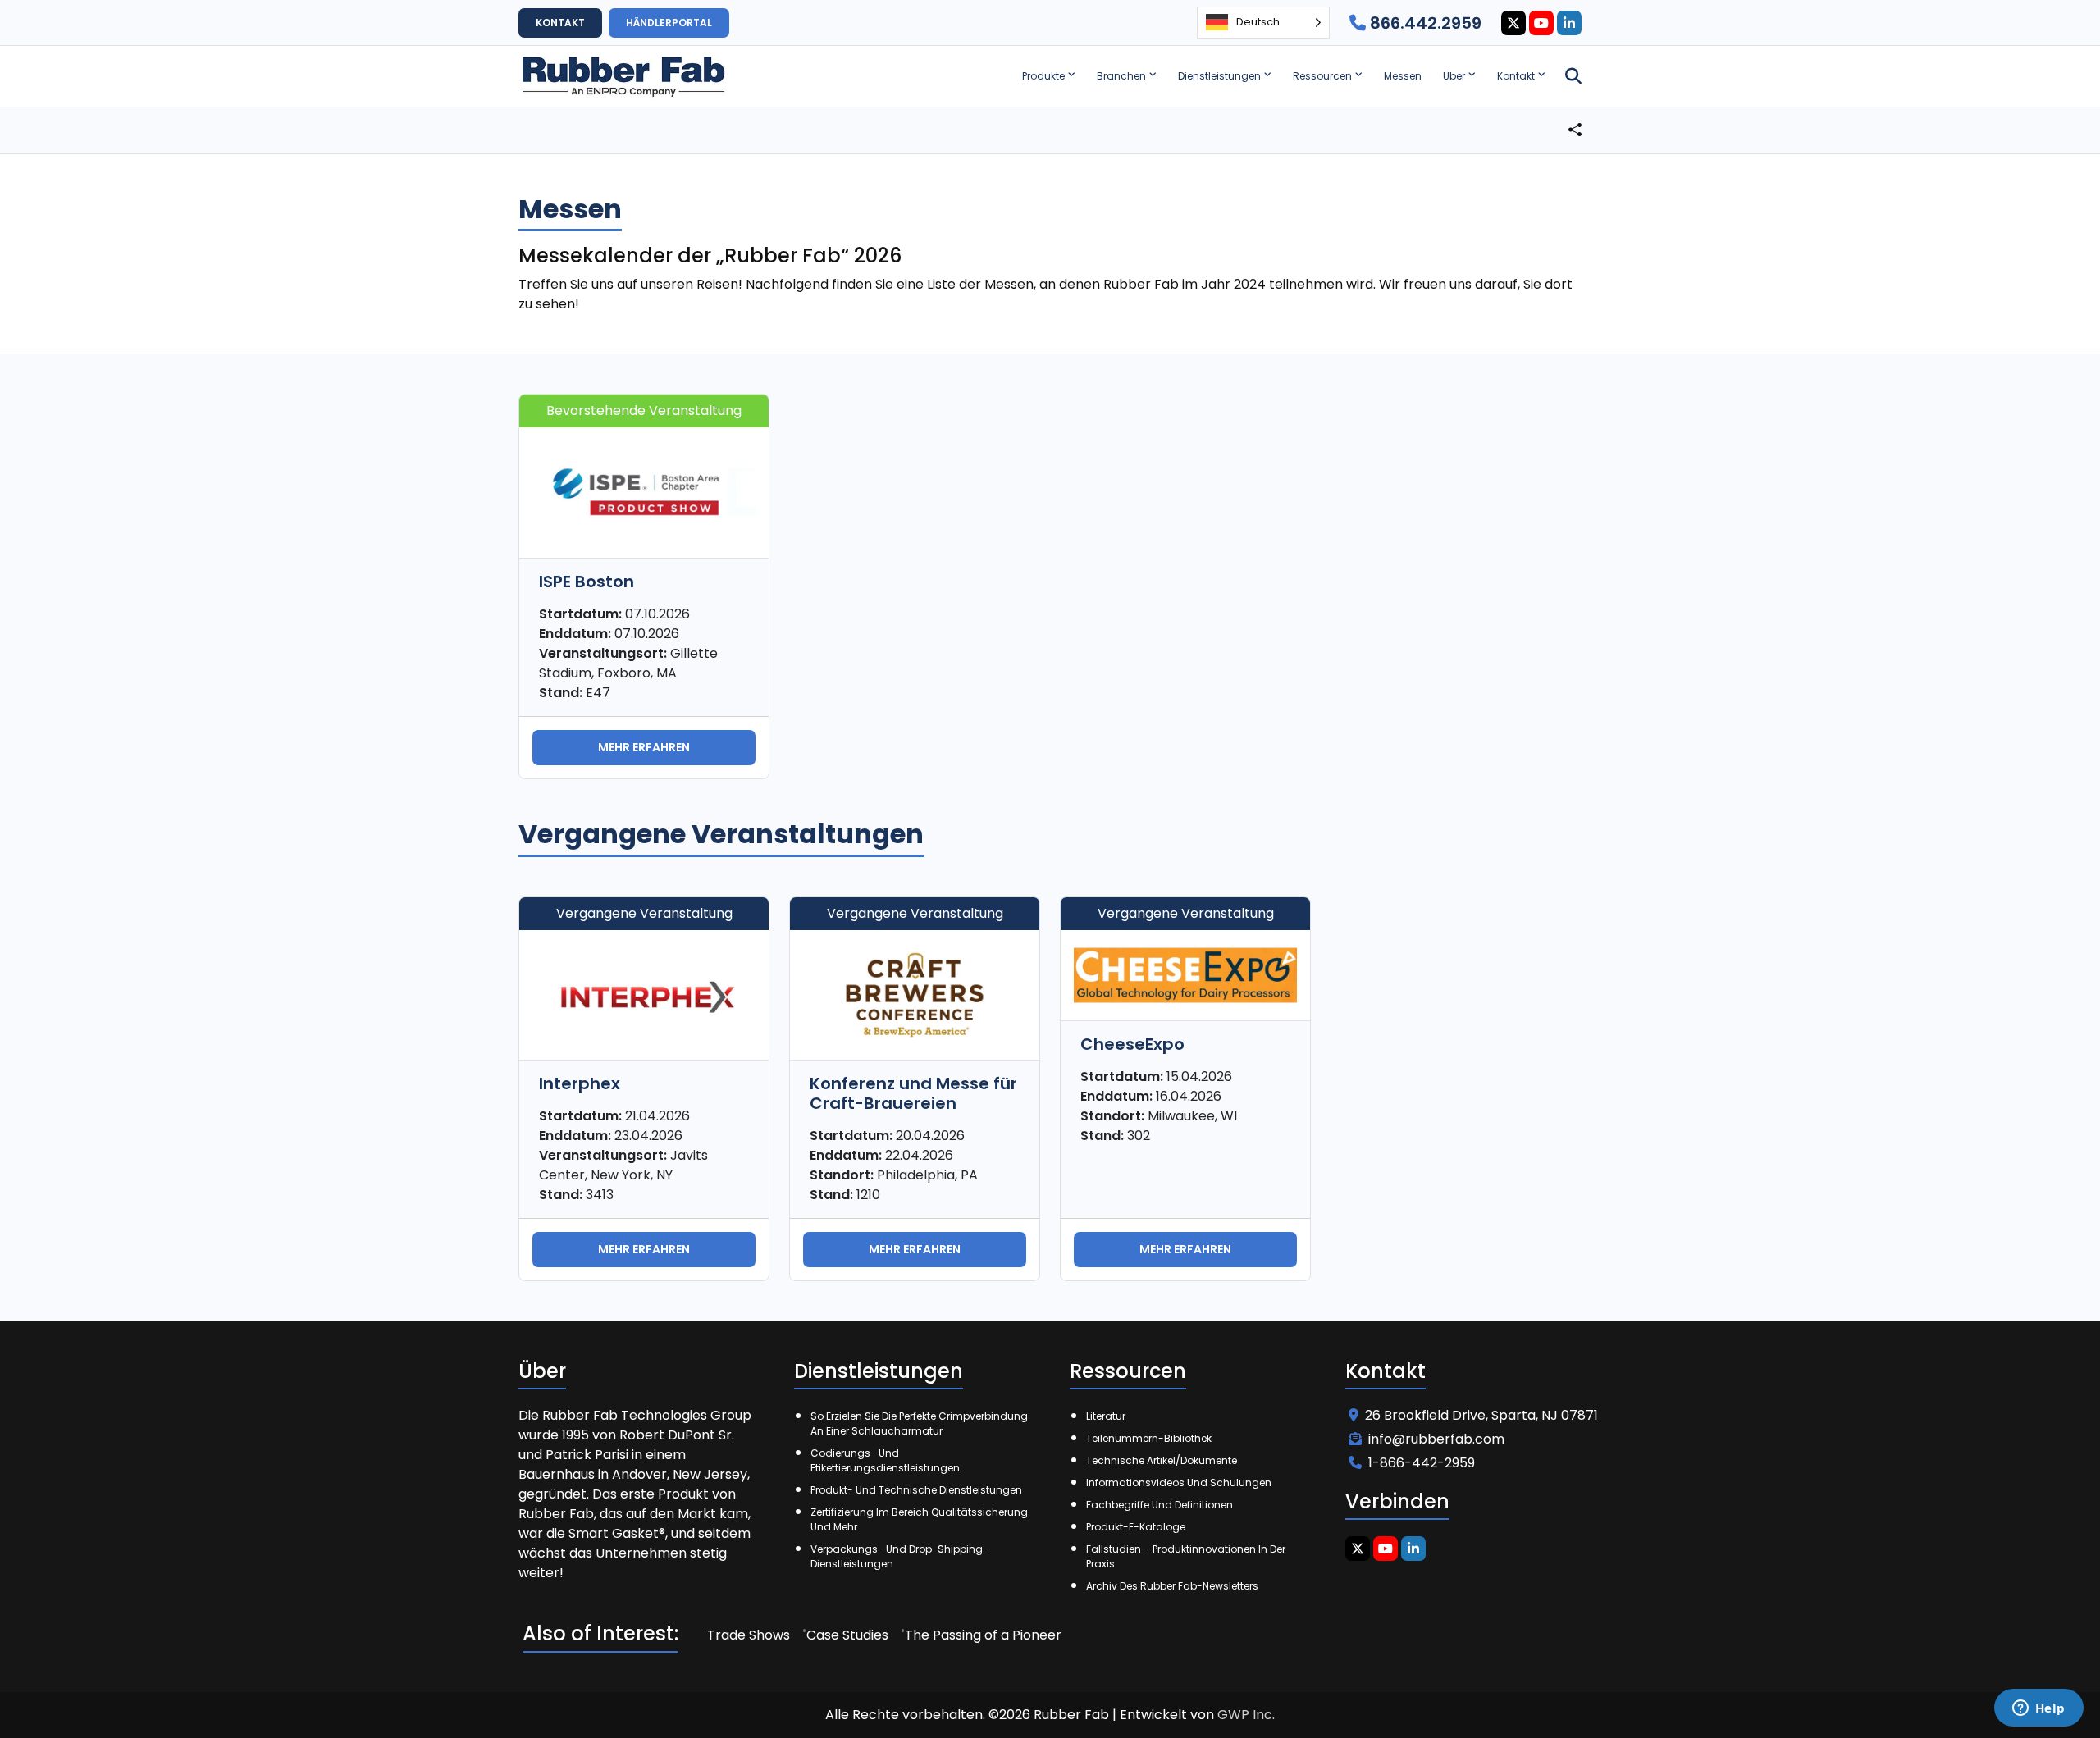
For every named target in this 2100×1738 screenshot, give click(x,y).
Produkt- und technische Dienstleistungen (916, 1490)
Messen (1403, 76)
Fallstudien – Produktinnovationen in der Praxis (1186, 1556)
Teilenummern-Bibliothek (1149, 1438)
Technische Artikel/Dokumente (1162, 1460)
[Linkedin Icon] (1569, 23)
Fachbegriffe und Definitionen (1160, 1505)
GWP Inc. (1246, 1715)
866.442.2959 (1424, 23)
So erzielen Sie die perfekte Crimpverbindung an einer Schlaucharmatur (919, 1423)
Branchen (1121, 76)
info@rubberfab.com (1436, 1439)
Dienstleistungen (1219, 76)
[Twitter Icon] (1513, 23)
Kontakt (1516, 76)
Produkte (1043, 76)
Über (1454, 76)
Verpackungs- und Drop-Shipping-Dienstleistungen (899, 1556)
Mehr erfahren (644, 747)
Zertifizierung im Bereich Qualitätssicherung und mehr (919, 1519)
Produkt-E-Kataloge (1136, 1527)
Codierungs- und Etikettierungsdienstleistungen (885, 1460)
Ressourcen (1322, 76)
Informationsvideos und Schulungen (1179, 1483)
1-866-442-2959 (1422, 1463)
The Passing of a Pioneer (983, 1635)
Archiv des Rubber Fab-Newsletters (1172, 1586)
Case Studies (847, 1635)
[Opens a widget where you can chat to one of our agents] (2038, 1709)
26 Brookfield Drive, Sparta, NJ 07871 (1481, 1415)
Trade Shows (749, 1635)
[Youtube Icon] (1541, 23)
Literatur (1106, 1416)
